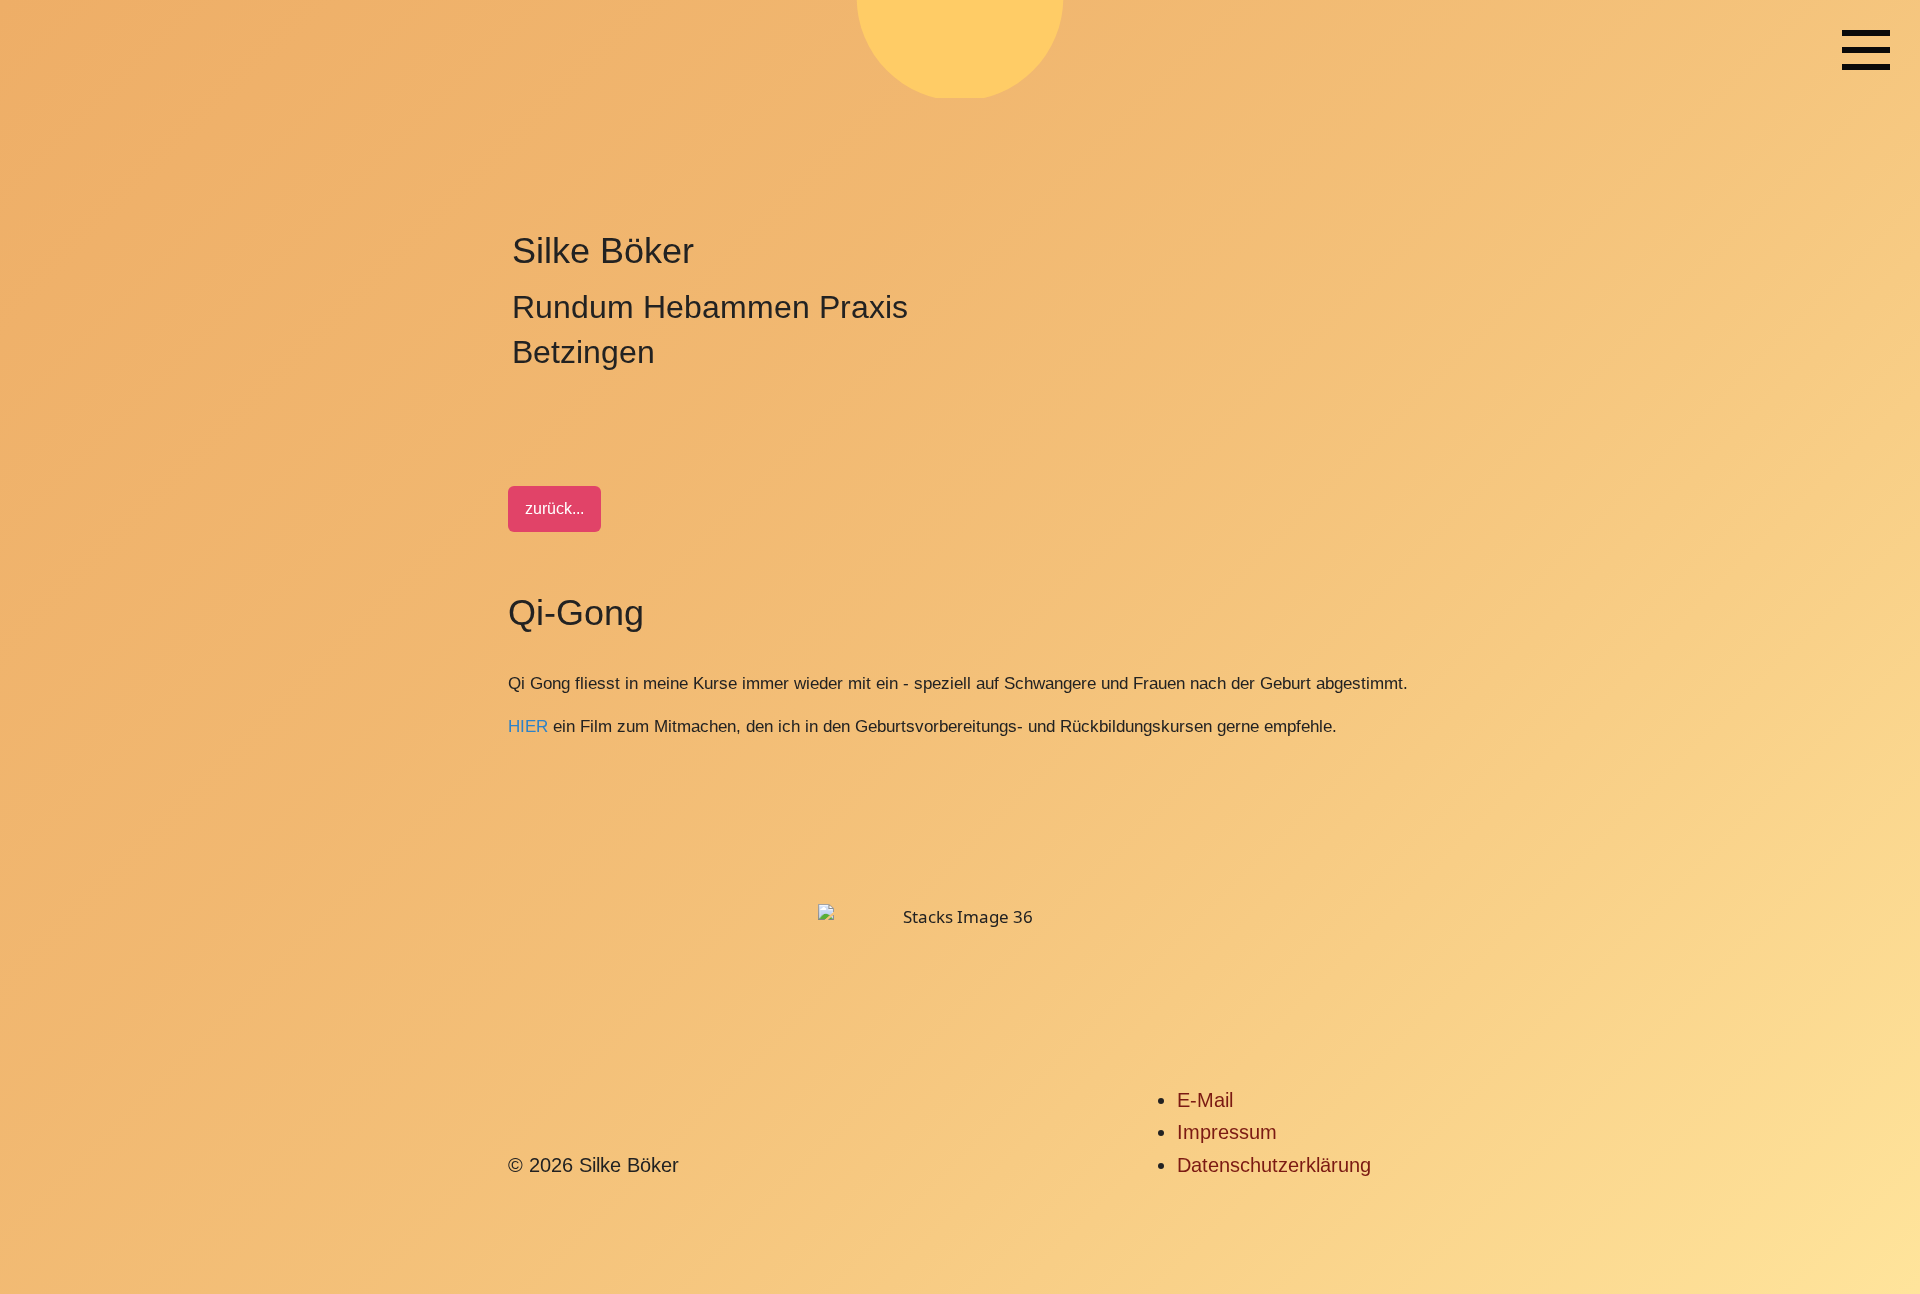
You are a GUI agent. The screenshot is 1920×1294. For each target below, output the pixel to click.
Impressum (1227, 1132)
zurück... (554, 508)
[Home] (1866, 48)
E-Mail (1205, 1100)
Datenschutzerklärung (1274, 1165)
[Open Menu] (1866, 50)
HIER (528, 726)
